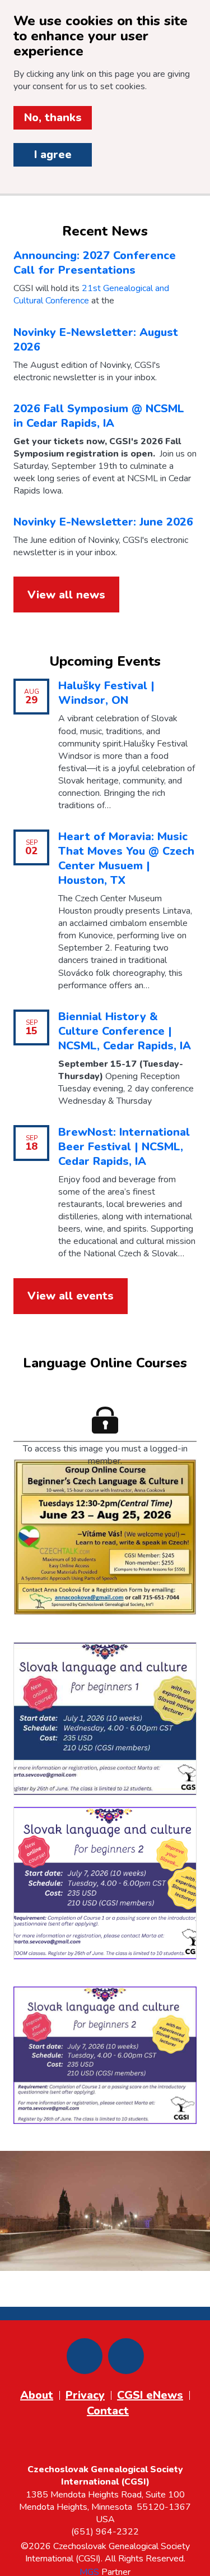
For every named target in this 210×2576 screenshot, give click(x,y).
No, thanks (53, 117)
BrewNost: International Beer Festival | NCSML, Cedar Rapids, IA (124, 1147)
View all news (66, 595)
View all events (71, 1296)
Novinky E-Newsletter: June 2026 (103, 522)
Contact (108, 2411)
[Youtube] (126, 2356)
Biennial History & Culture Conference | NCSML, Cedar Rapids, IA (125, 1031)
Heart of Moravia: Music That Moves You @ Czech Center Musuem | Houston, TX (126, 858)
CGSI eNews (150, 2395)
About (37, 2395)
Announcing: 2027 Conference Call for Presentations (95, 263)
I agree (53, 155)
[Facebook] (85, 2356)
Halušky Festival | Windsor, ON (106, 693)
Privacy (85, 2395)
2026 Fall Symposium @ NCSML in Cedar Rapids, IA (99, 416)
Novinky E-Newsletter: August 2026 (96, 340)
